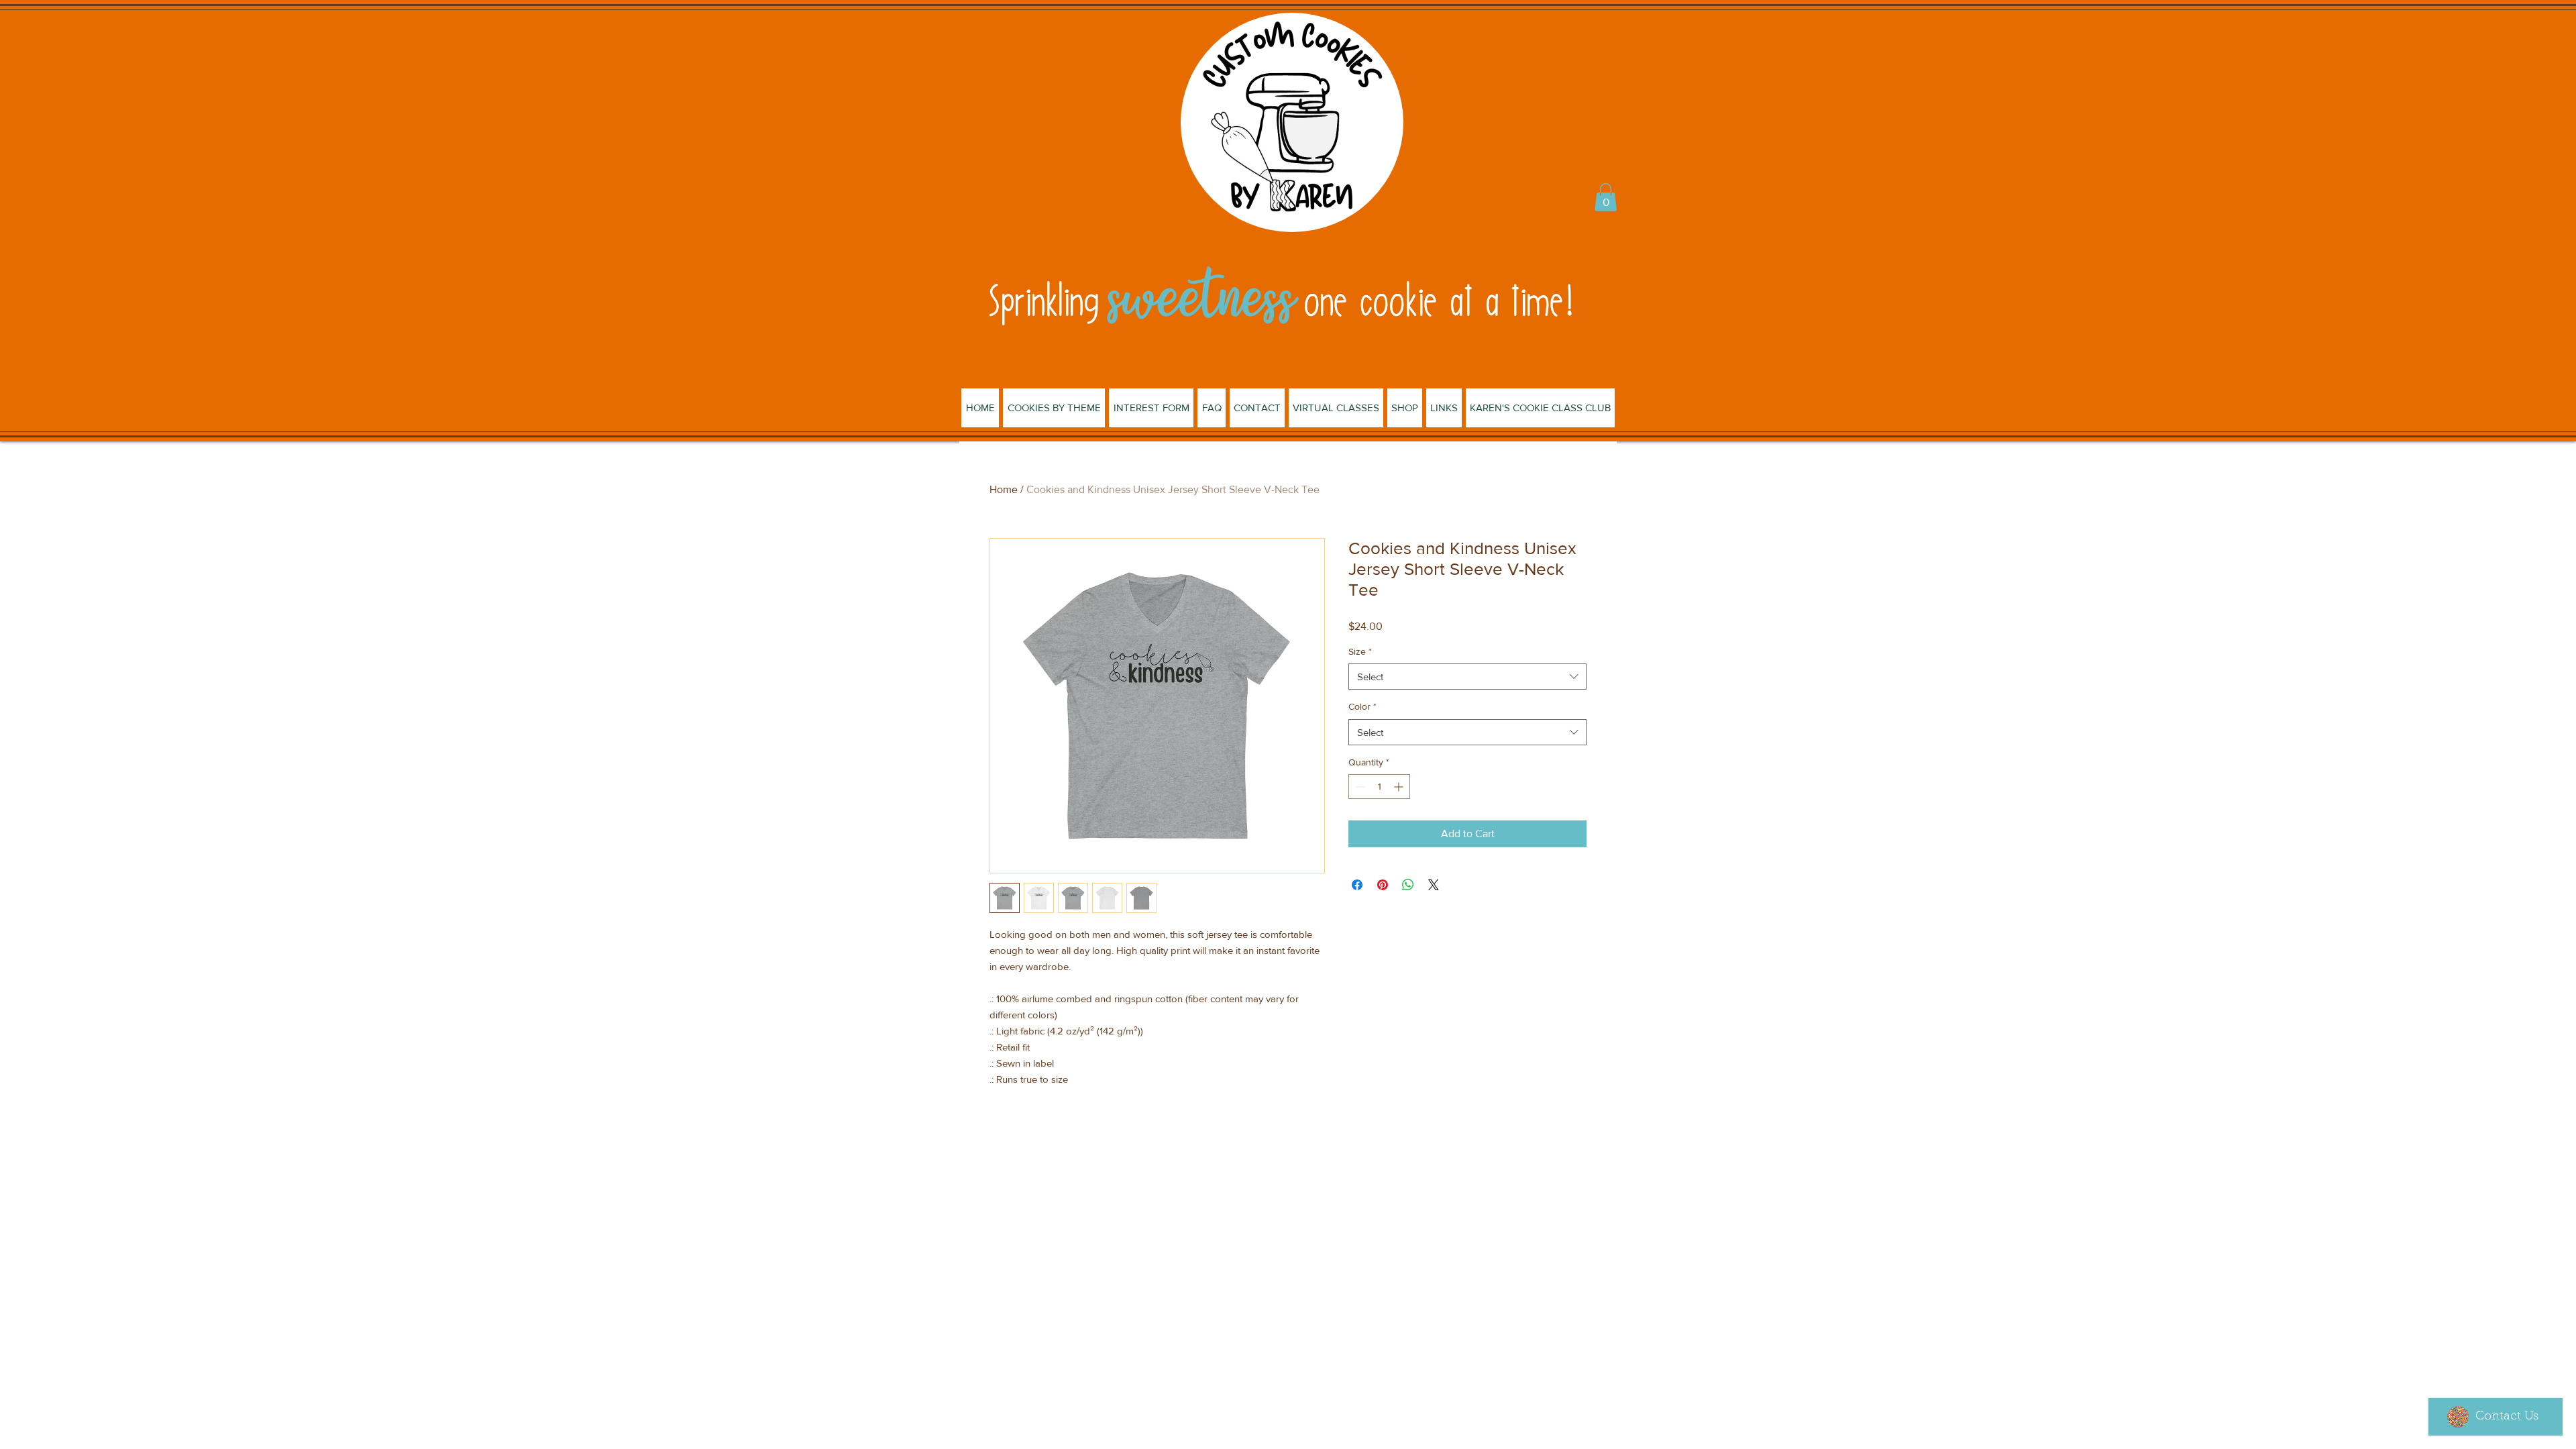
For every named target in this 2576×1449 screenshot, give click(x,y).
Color (1362, 706)
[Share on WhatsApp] (1408, 885)
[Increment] (1400, 787)
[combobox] (1467, 677)
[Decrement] (1359, 787)
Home (1004, 489)
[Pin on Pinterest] (1383, 885)
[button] (1606, 197)
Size (1360, 651)
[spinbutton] (1379, 787)
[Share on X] (1434, 885)
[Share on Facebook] (1357, 885)
